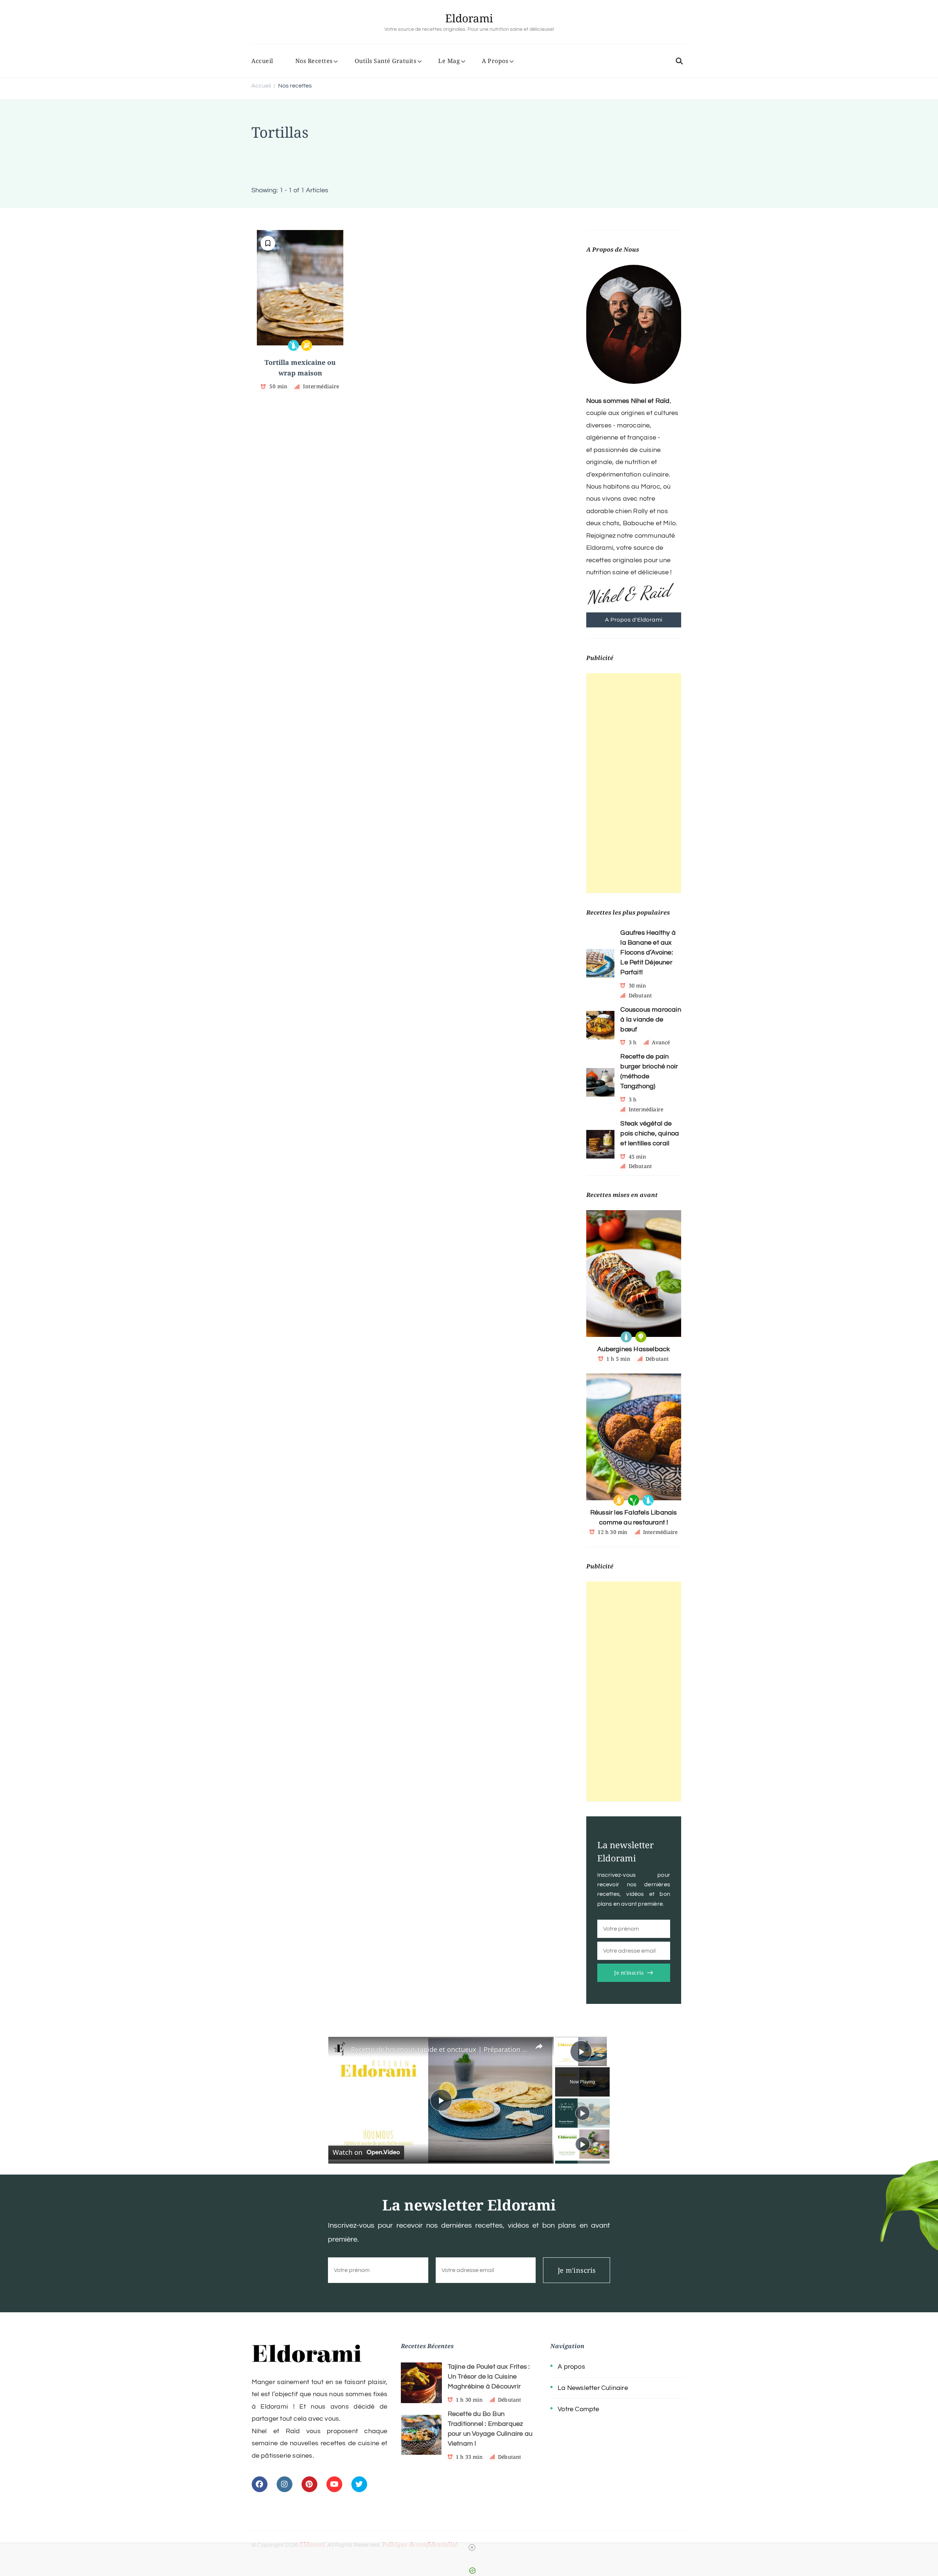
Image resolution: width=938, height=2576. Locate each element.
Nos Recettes (314, 61)
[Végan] (634, 1500)
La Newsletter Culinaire (593, 2388)
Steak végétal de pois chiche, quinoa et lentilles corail (650, 1133)
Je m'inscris (629, 1973)
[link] (340, 2049)
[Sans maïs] (307, 345)
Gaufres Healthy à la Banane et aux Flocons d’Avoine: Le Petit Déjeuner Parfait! (648, 952)
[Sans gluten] (619, 1500)
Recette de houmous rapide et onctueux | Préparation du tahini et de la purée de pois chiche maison (440, 2049)
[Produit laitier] (626, 1337)
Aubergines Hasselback (634, 1349)
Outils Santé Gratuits (386, 61)
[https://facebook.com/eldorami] (260, 2484)
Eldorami (469, 18)
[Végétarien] (641, 1337)
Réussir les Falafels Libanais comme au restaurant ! (634, 1517)
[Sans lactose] (293, 345)
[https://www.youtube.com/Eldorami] (334, 2484)
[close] (472, 2547)
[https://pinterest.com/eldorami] (309, 2484)
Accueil (262, 61)
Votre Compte (578, 2409)
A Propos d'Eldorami (634, 620)
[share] (539, 2046)
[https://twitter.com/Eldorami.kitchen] (359, 2484)
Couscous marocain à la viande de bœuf (651, 1020)
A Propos (495, 61)
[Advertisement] (634, 783)
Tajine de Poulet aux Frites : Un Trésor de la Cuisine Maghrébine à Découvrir (489, 2377)
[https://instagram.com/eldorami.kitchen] (285, 2484)
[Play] (583, 2113)
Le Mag (449, 61)
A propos (571, 2367)
